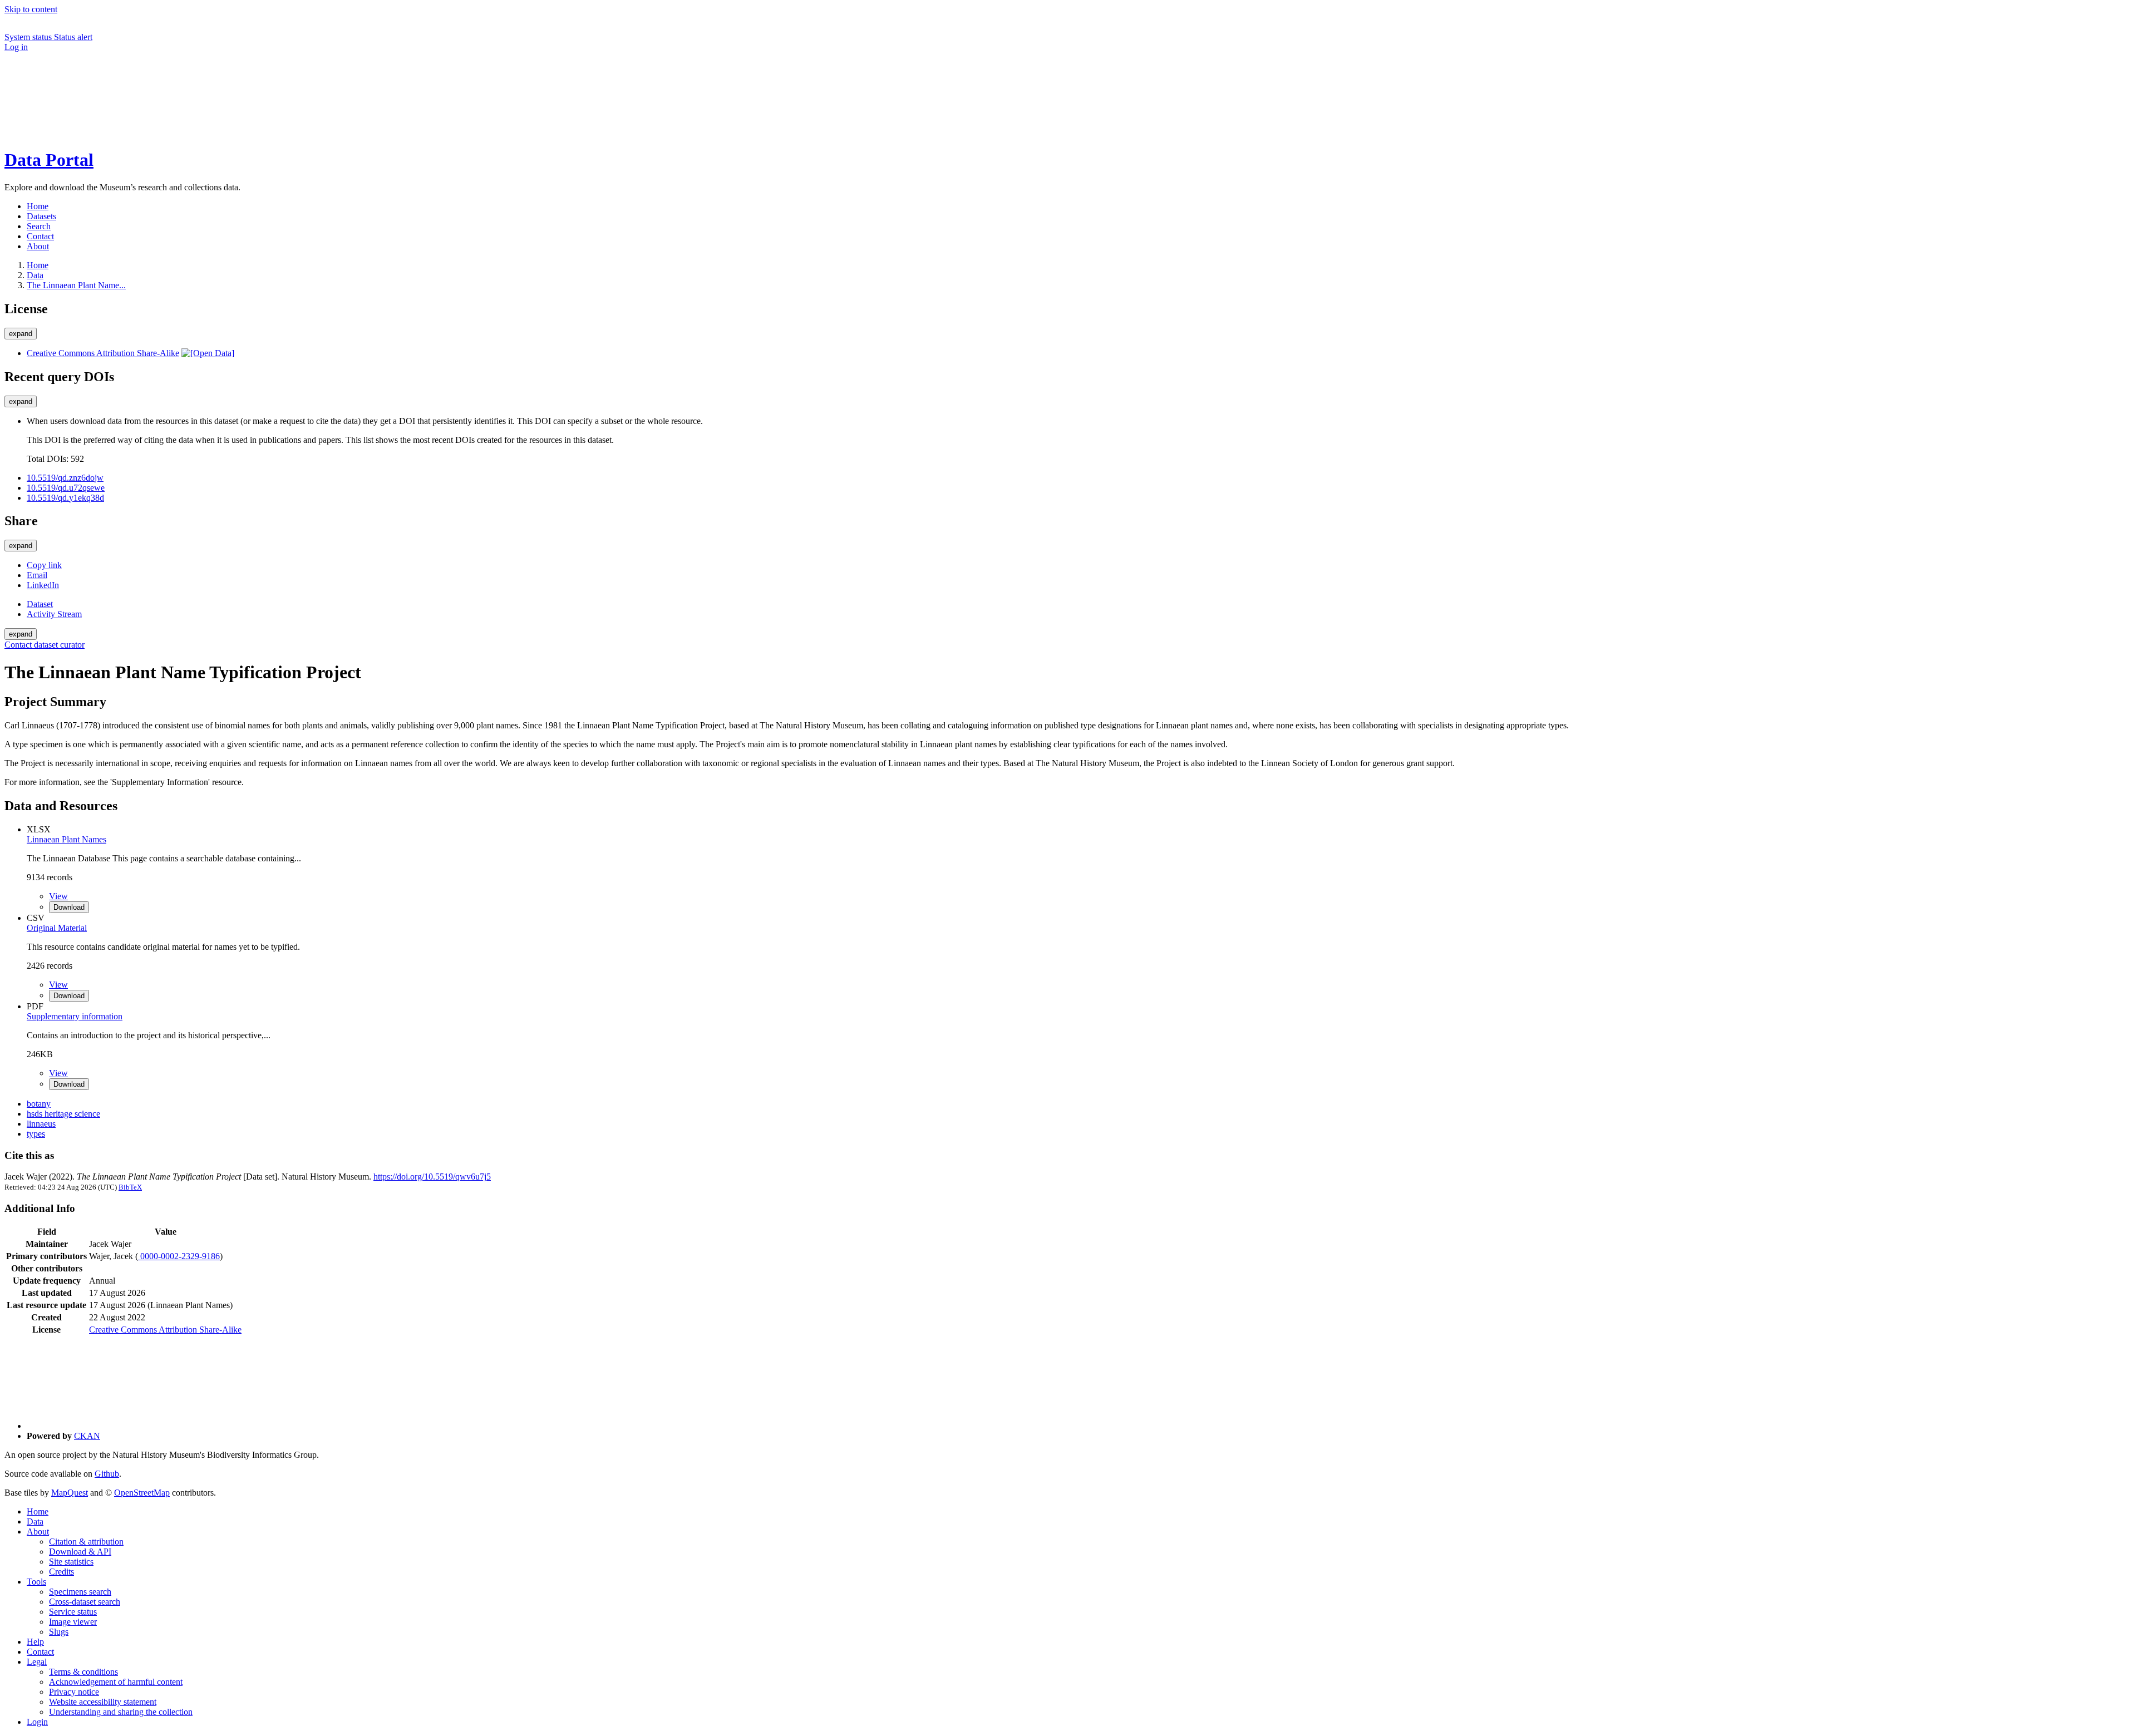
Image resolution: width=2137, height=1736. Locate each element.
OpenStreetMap (142, 1493)
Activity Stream (54, 614)
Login (37, 1722)
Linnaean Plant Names (67, 839)
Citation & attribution (86, 1542)
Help (35, 1642)
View (58, 896)
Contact (40, 1652)
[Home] (88, 133)
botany (39, 1104)
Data (35, 275)
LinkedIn (43, 585)
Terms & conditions (83, 1672)
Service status (73, 1612)
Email (37, 575)
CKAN (87, 1436)
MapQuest (70, 1493)
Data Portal (49, 160)
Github (107, 1474)
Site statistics (71, 1562)
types (36, 1134)
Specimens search (80, 1592)
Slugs (59, 1632)
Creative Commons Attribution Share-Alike (103, 353)
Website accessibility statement (103, 1702)
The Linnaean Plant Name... (76, 285)
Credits (61, 1572)
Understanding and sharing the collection (121, 1712)
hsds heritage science (63, 1114)
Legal (37, 1662)
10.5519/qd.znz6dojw (65, 478)
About (38, 1532)
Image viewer (73, 1622)
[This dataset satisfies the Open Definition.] (208, 353)
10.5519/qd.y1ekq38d (65, 498)
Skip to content (31, 9)
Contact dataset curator (45, 645)
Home (38, 1511)
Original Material (57, 928)
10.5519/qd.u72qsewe (66, 488)
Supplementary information (75, 1016)
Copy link (44, 565)
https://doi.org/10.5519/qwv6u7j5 (432, 1177)
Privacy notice (74, 1692)
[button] (88, 94)
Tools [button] (36, 1582)
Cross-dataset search (85, 1602)
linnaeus (41, 1124)
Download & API (80, 1552)
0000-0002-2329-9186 (179, 1256)
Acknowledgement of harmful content (116, 1682)
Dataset (40, 604)
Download (69, 907)
